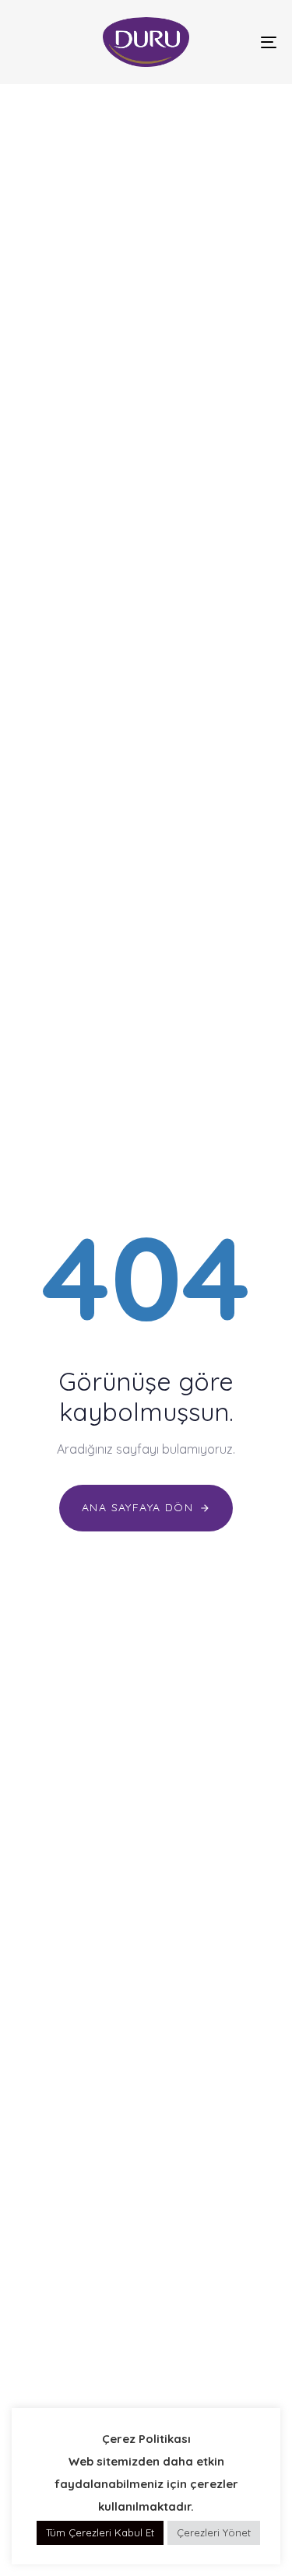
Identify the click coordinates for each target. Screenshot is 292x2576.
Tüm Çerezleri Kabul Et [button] (100, 2532)
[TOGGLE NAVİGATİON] (233, 42)
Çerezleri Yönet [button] (214, 2532)
